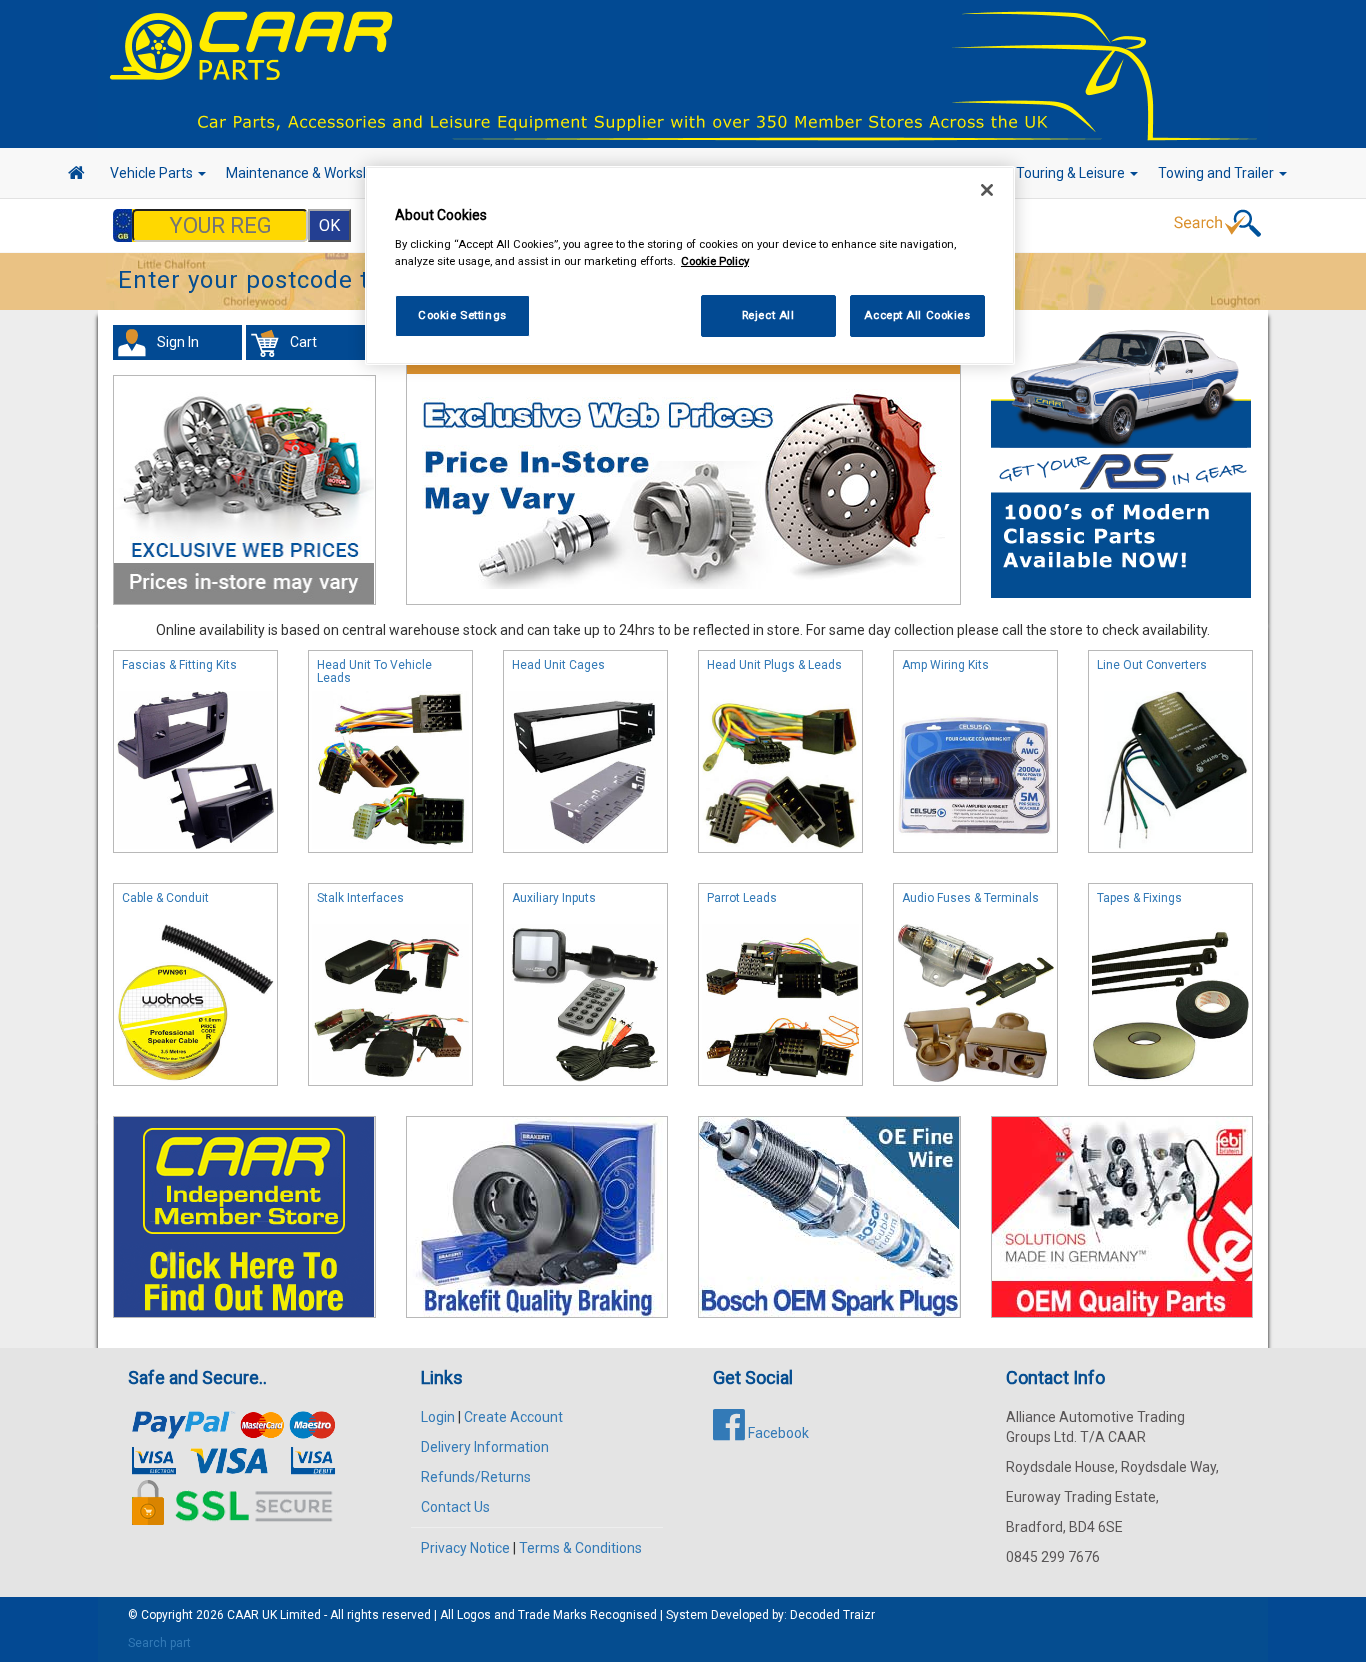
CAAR (243, 1615)
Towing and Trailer (1217, 173)
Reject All (768, 315)
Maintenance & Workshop (308, 173)
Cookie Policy (715, 261)
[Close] (987, 190)
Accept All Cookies (917, 315)
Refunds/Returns (476, 1477)
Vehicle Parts (153, 173)
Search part (159, 1643)
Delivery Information (485, 1447)
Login (438, 1417)
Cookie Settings (462, 315)
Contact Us (455, 1507)
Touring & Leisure (1072, 173)
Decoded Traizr (832, 1615)
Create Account (513, 1417)
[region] (690, 265)
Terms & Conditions (580, 1548)
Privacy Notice (465, 1548)
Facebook (777, 1433)
